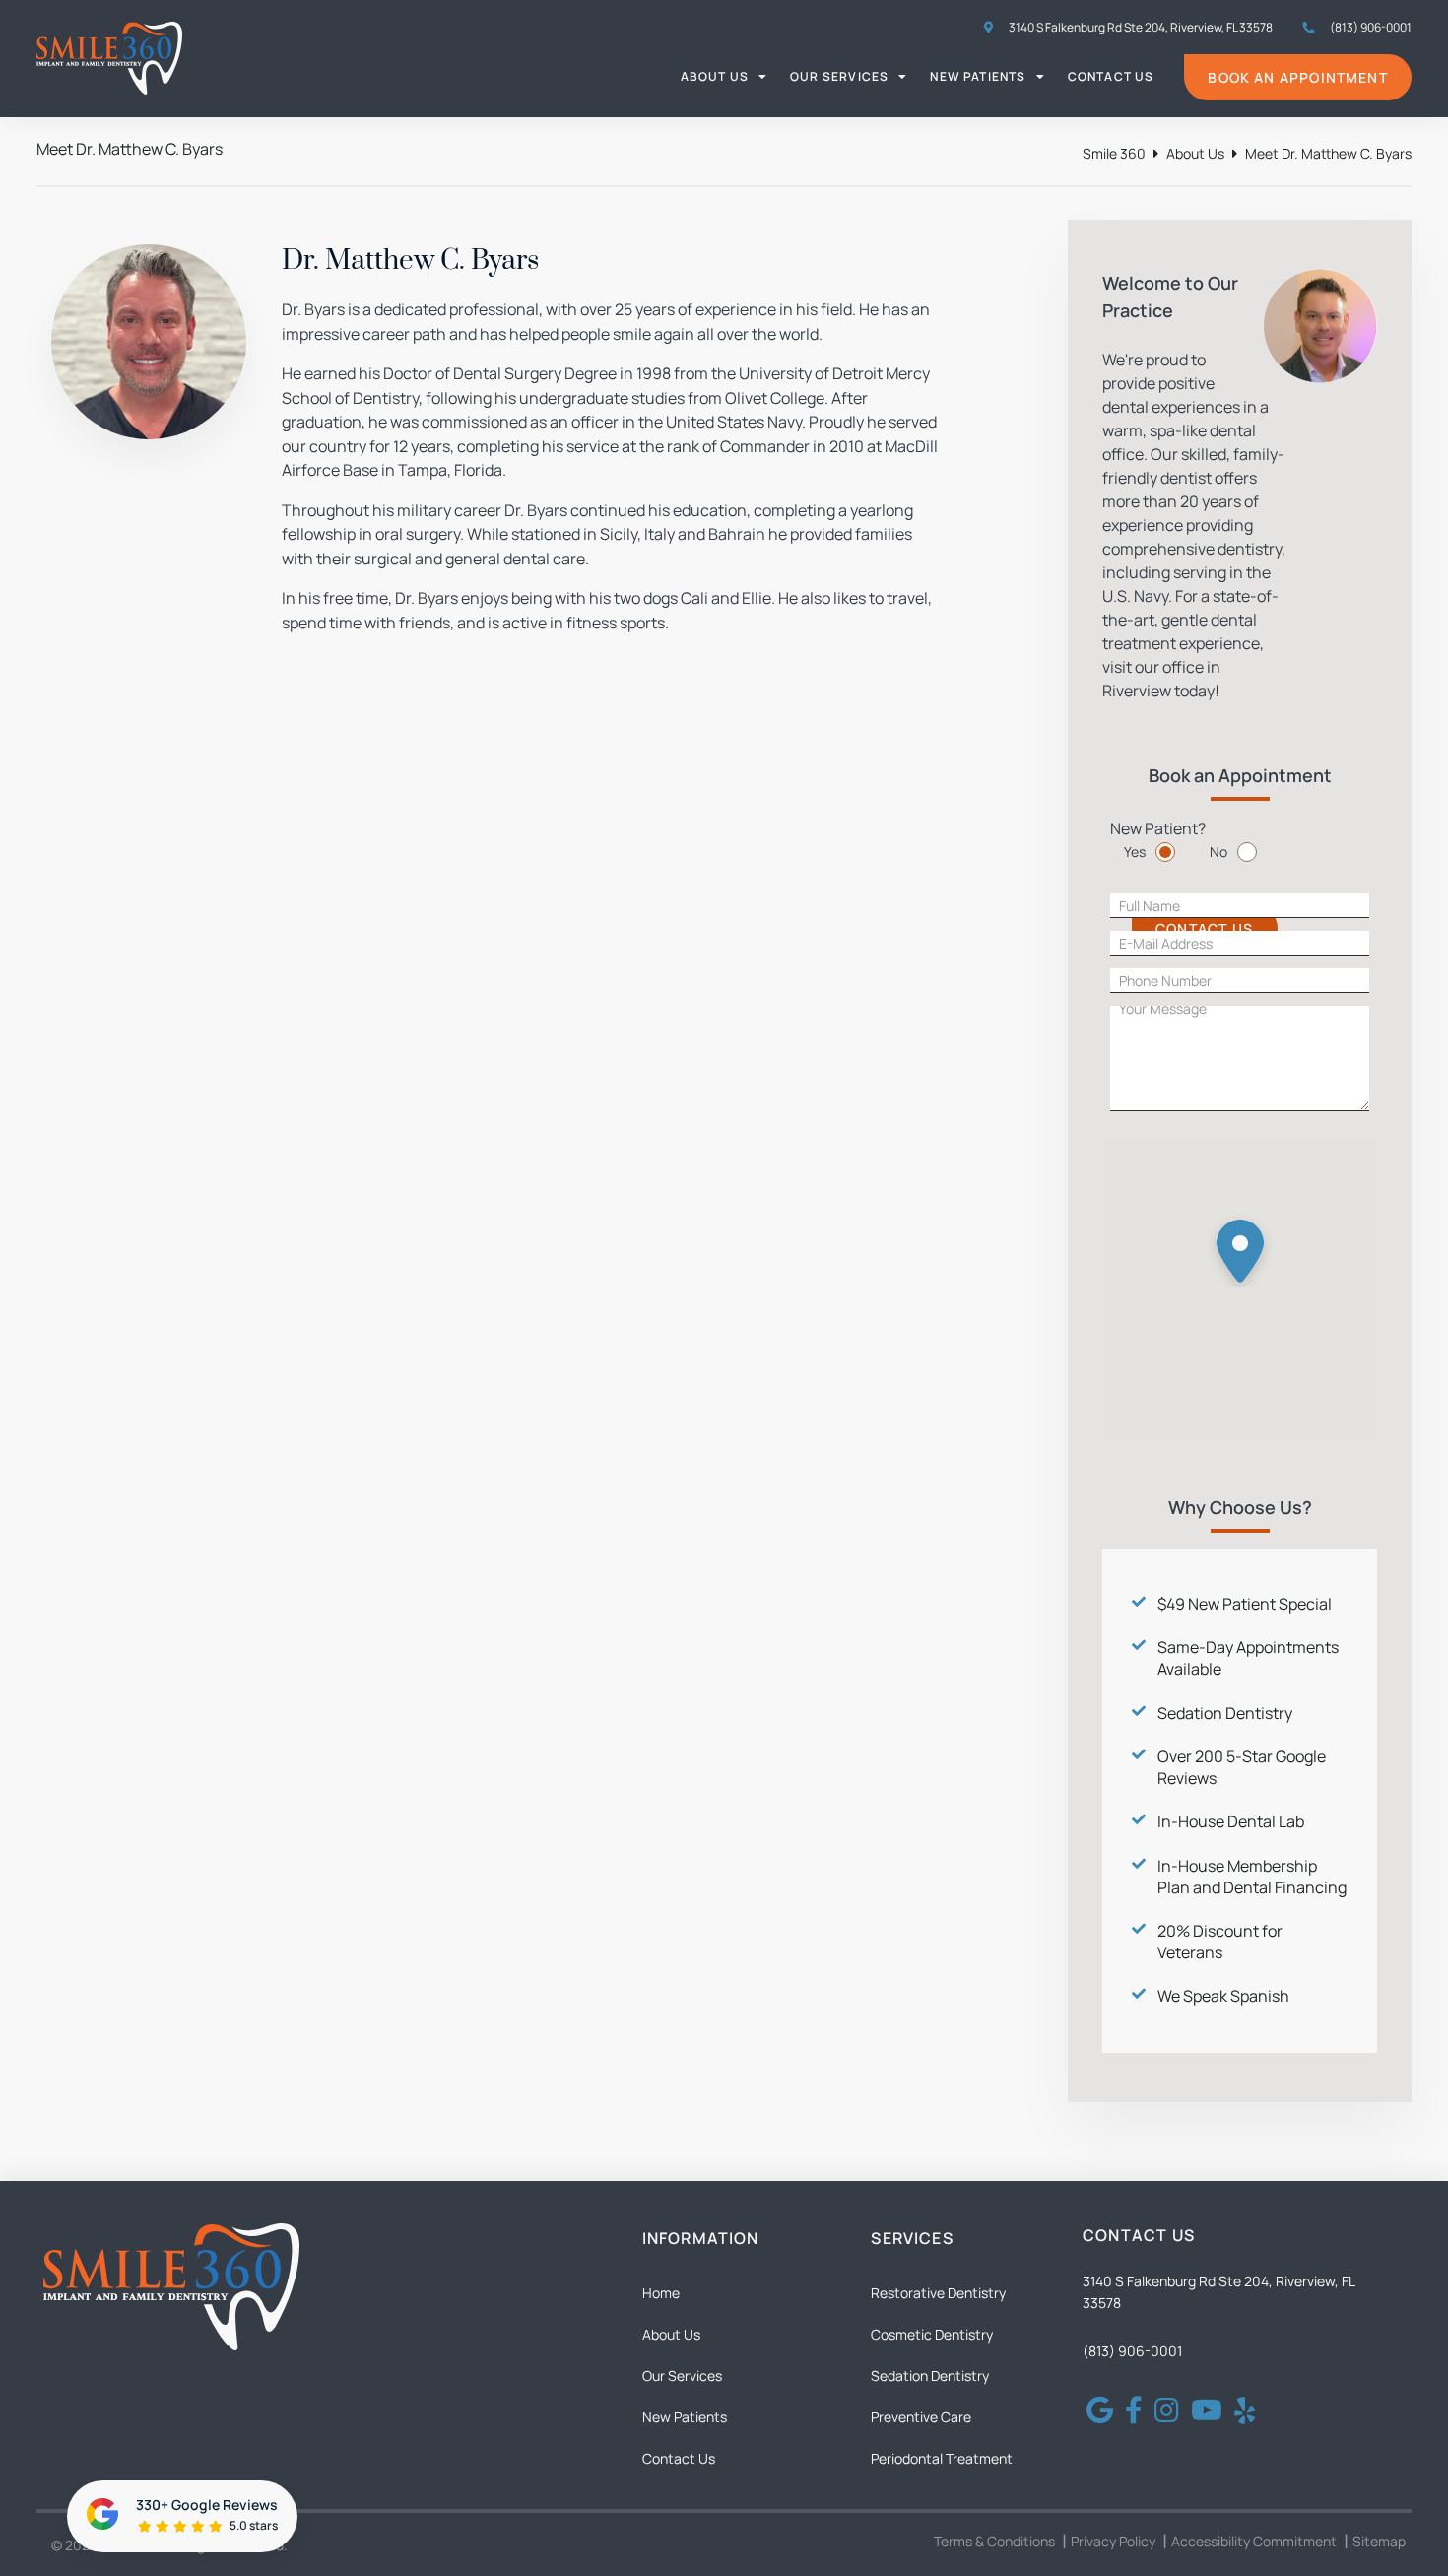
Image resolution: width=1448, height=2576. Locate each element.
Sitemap (1379, 2541)
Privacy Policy (1113, 2541)
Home (661, 2293)
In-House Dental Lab (1231, 1821)
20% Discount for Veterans (1220, 1942)
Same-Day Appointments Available (1248, 1658)
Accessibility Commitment (1254, 2541)
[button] (1240, 1246)
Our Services (839, 76)
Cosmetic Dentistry (932, 2334)
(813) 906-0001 (1132, 2351)
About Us (715, 76)
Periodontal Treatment (942, 2458)
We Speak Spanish (1223, 1996)
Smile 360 (1114, 153)
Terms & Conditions (994, 2541)
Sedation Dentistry (1225, 1713)
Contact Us (1111, 76)
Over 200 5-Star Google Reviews (1242, 1767)
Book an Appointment (1297, 77)
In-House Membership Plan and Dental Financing (1252, 1877)
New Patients (978, 76)
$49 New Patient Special (1245, 1604)
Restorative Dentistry (938, 2293)
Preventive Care (921, 2417)
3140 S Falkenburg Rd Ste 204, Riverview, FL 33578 (1140, 27)
